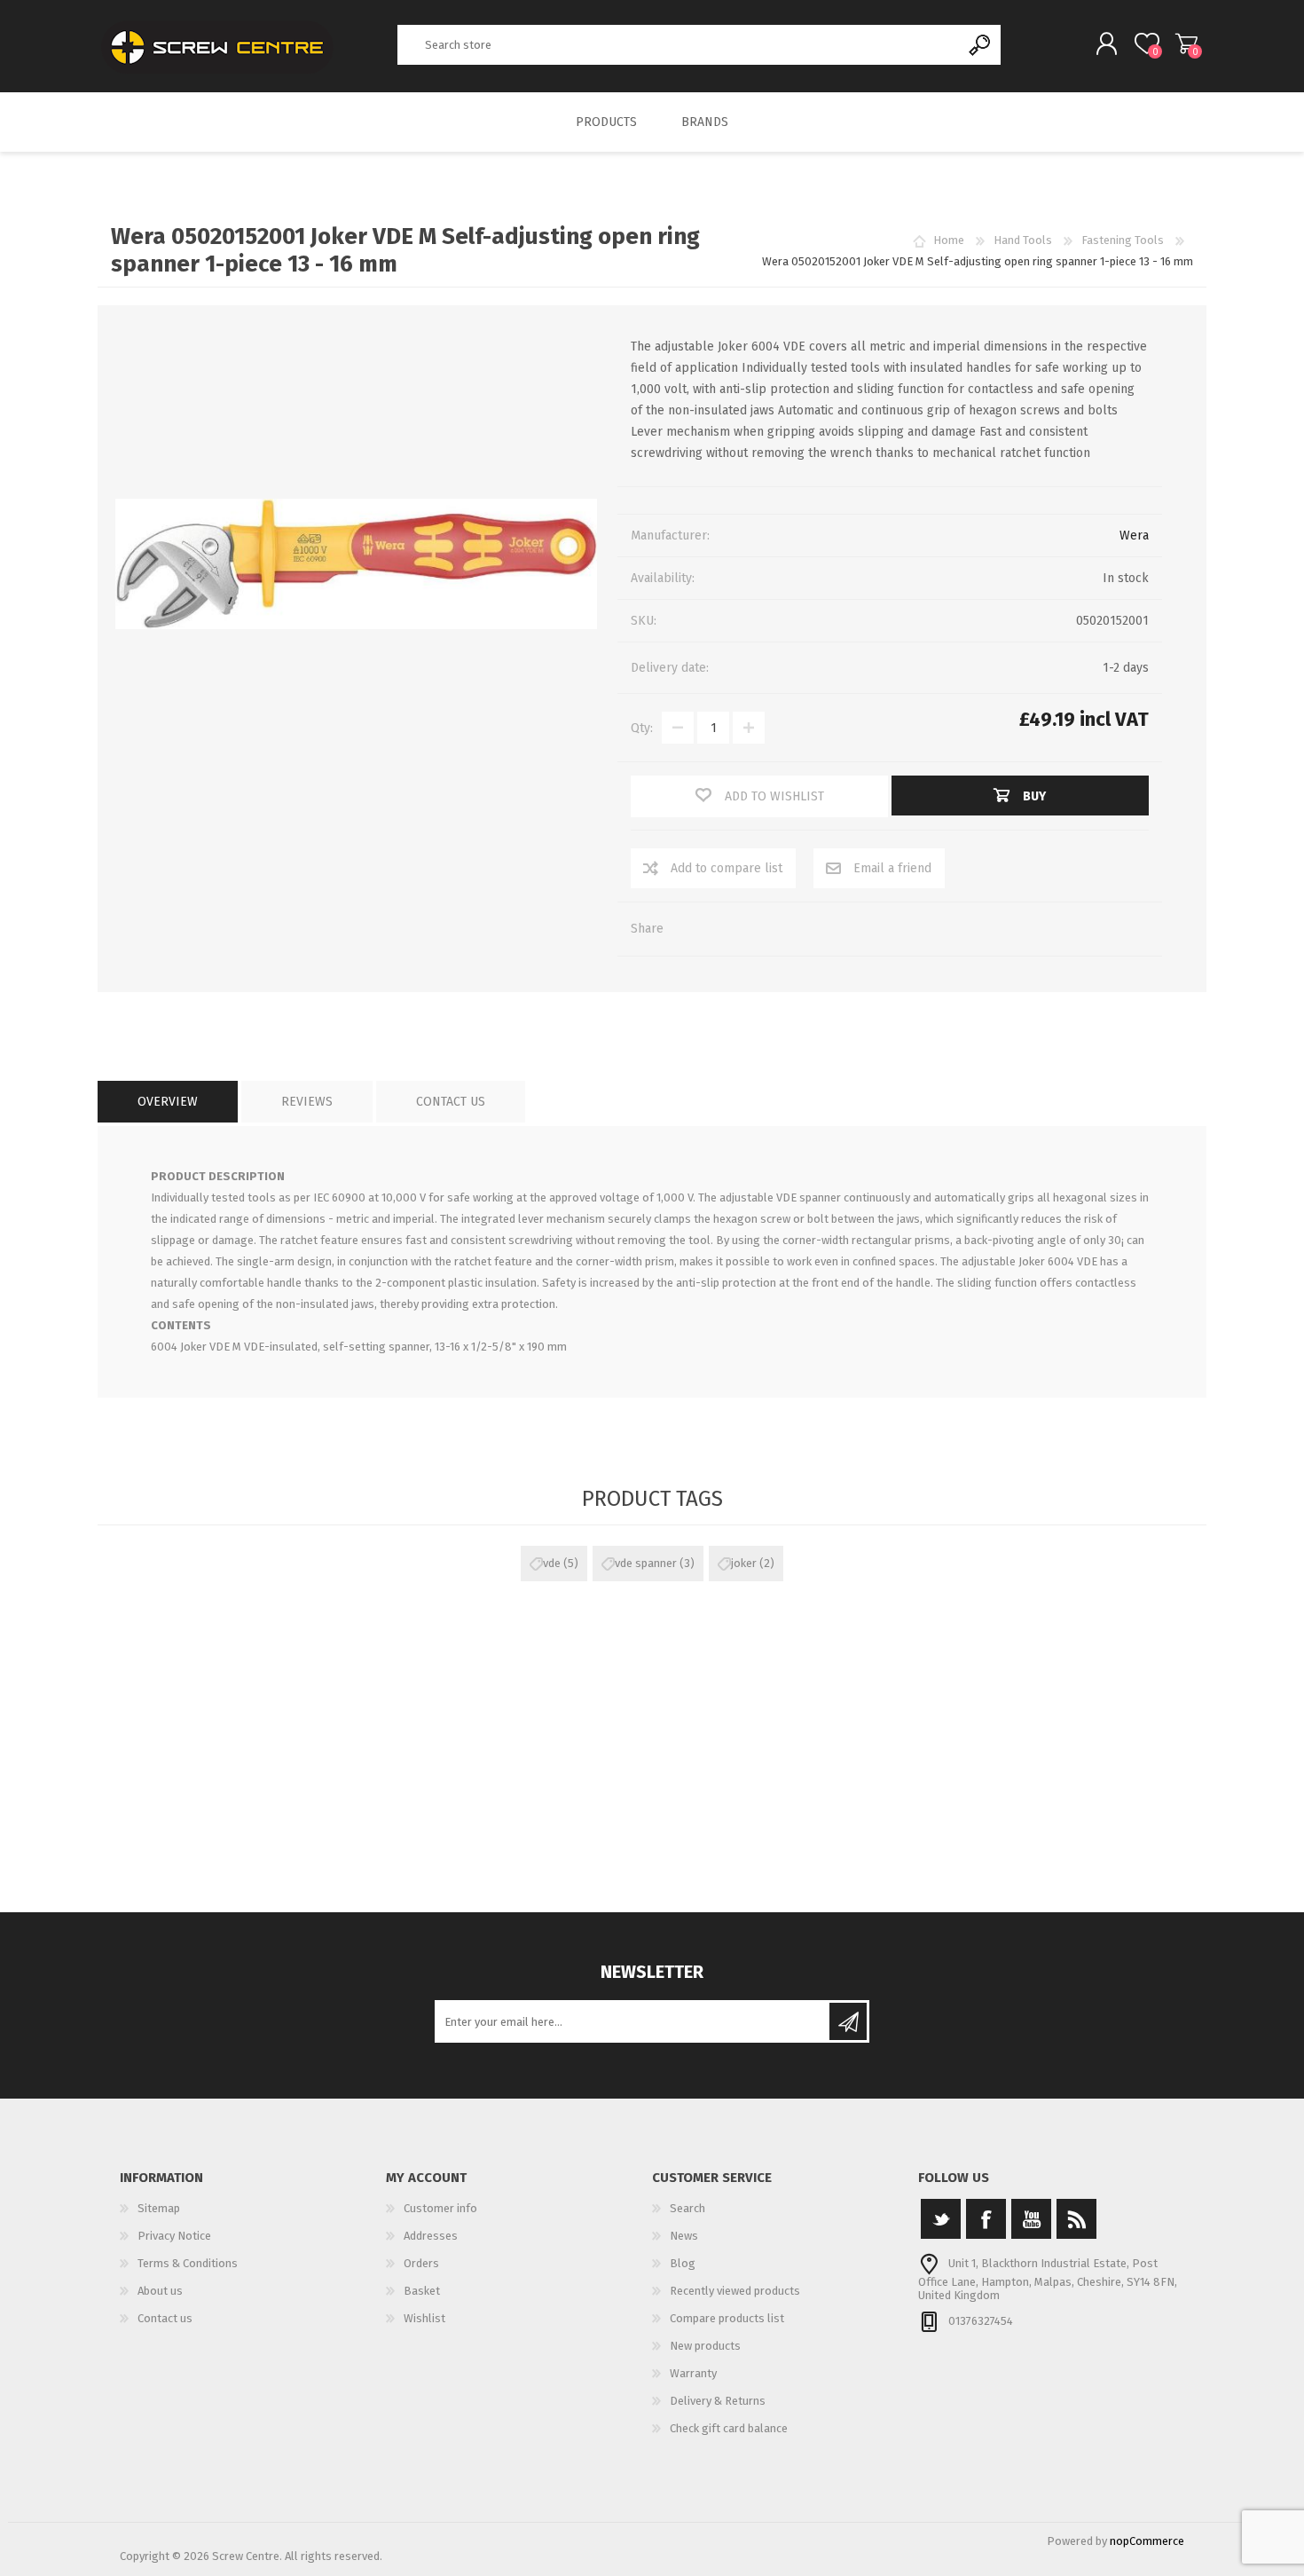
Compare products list (727, 2318)
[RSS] (1076, 2219)
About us (160, 2291)
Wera (1134, 536)
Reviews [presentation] (307, 1102)
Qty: (642, 728)
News (684, 2236)
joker (744, 1563)
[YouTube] (1031, 2219)
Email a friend (892, 868)
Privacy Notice (174, 2236)
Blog (683, 2263)
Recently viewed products (735, 2291)
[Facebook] (986, 2219)
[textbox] (679, 45)
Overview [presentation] (168, 1102)
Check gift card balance (729, 2428)
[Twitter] (941, 2219)
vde (552, 1563)
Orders (421, 2263)
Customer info (440, 2208)
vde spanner (646, 1563)
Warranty (693, 2373)
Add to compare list (727, 868)
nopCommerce (1147, 2541)
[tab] (168, 1102)
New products (705, 2346)
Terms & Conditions (188, 2263)
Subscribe (848, 2021)
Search (981, 45)
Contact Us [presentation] (451, 1102)
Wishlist (424, 2318)
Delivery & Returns (718, 2401)
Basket (1186, 43)
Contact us (165, 2318)
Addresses (431, 2236)
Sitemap (159, 2208)
